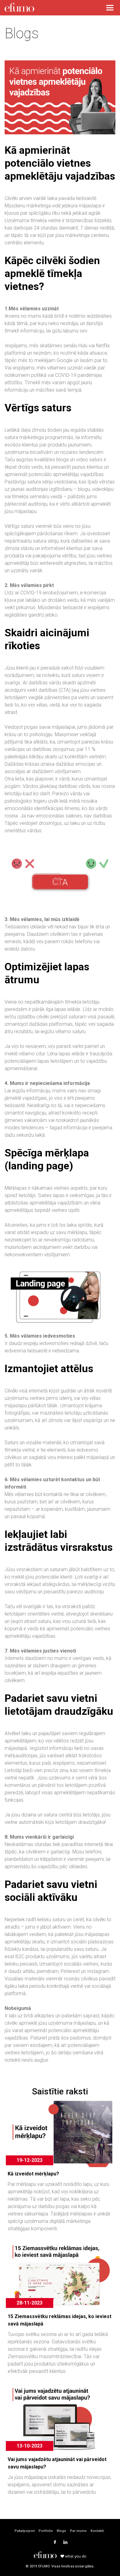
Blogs (61, 2531)
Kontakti (97, 2531)
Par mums (78, 2531)
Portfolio (46, 2531)
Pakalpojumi (25, 2531)
